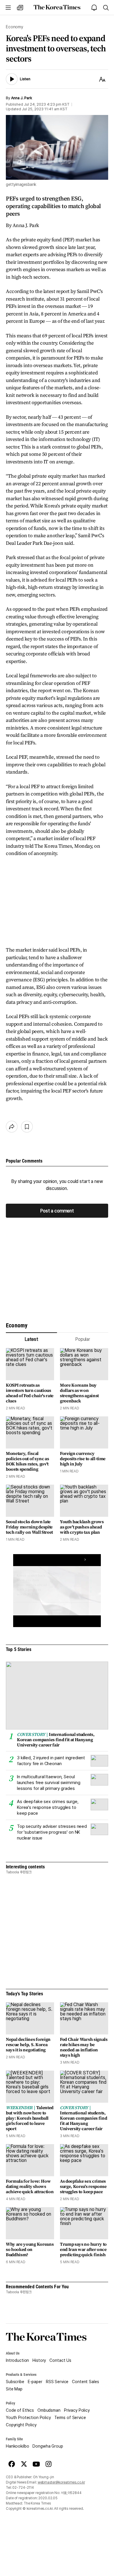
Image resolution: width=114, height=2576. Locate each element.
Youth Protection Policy (28, 2418)
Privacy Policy (77, 2410)
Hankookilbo (17, 2446)
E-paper (35, 2382)
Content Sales (85, 2382)
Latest (31, 1339)
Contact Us (60, 2360)
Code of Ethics (20, 2410)
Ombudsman (49, 2410)
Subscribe (15, 2382)
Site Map (14, 2389)
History (39, 2360)
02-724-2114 (23, 2488)
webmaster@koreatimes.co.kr (61, 2482)
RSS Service (57, 2382)
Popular (83, 1339)
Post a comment (57, 1211)
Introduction (17, 2360)
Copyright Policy (21, 2425)
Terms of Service (70, 2418)
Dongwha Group (48, 2446)
